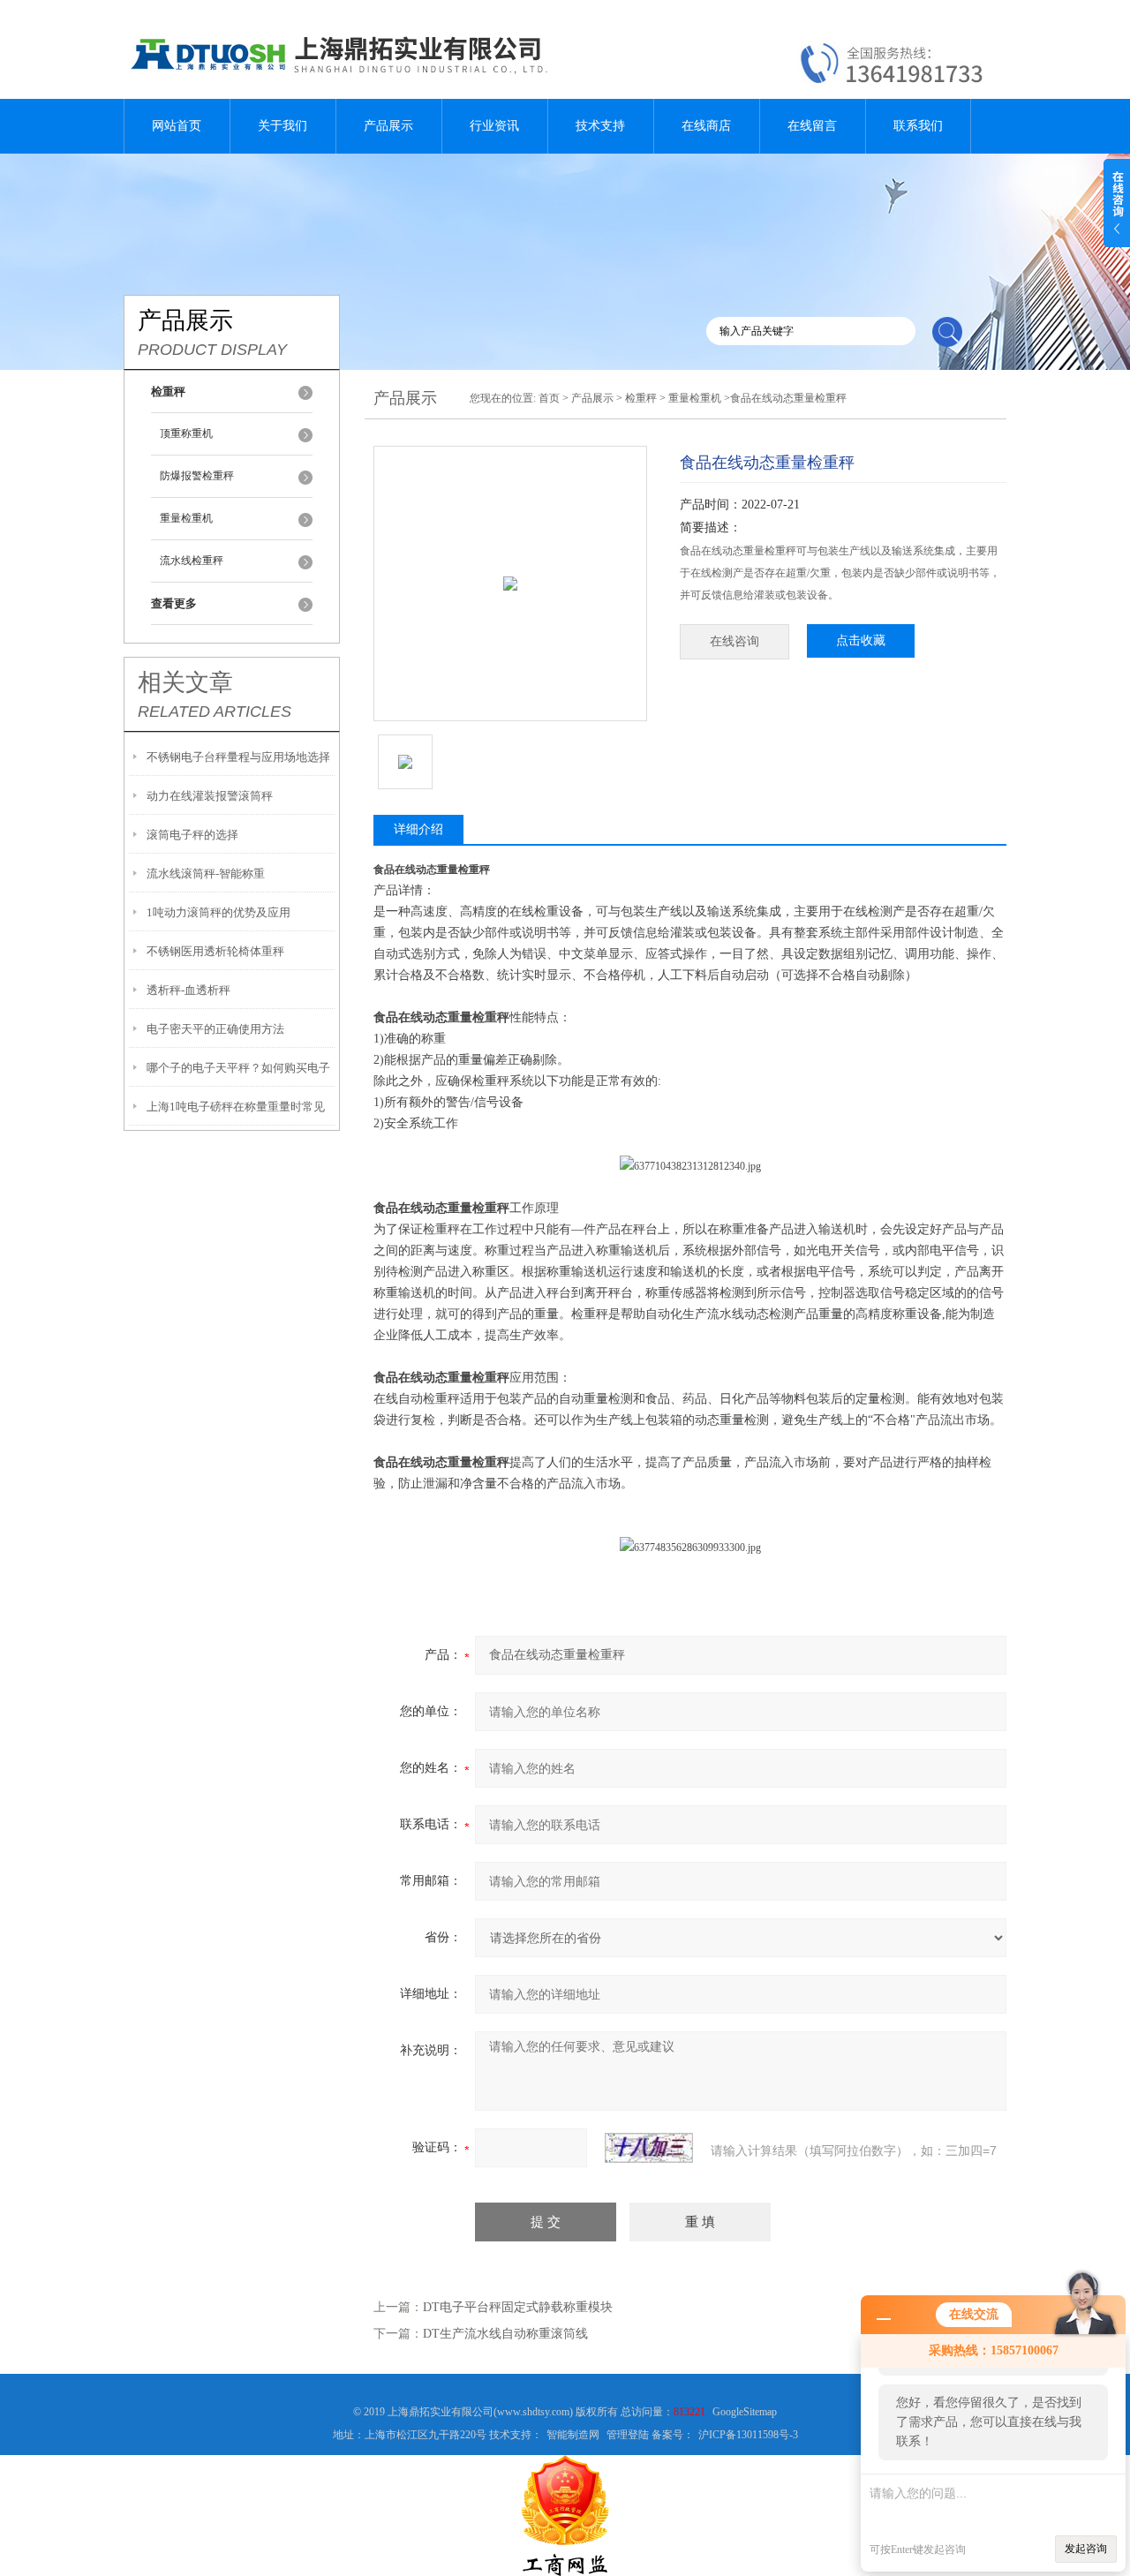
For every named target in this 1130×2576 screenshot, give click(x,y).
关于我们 (282, 126)
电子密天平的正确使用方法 (215, 1029)
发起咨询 (1086, 2549)
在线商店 (706, 126)
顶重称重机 (186, 433)
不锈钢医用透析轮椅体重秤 (215, 951)
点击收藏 (861, 640)
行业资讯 (494, 126)
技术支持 (600, 126)
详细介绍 (418, 829)
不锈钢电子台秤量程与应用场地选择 (238, 757)
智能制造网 (573, 2435)
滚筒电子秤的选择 (192, 835)
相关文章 (185, 682)
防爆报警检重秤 (197, 476)
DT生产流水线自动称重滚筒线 (505, 2334)
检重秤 (641, 398)
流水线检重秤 (192, 561)
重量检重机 (186, 518)
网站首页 (177, 126)
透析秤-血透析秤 (188, 990)
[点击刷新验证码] (649, 2148)
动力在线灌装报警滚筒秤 (210, 796)
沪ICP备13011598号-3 (748, 2435)
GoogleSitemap (745, 2412)
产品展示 (388, 126)
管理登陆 (628, 2435)
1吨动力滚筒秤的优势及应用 (218, 912)
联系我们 (918, 126)
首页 (549, 398)
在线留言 (812, 126)
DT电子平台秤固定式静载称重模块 (518, 2307)
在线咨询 (734, 641)
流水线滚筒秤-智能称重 (206, 874)
